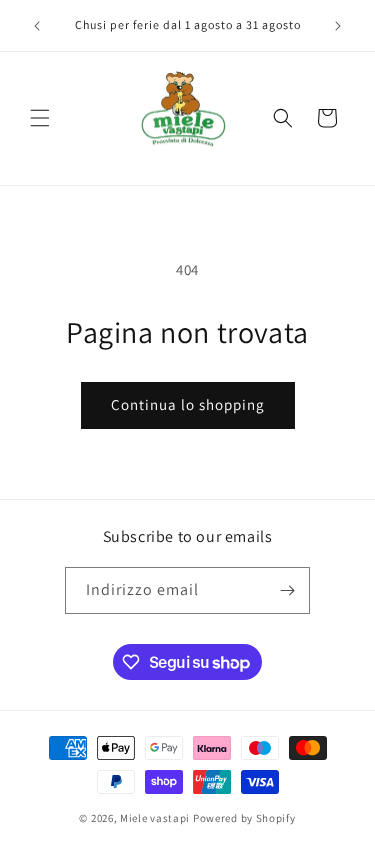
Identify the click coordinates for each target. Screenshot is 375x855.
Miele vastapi (155, 818)
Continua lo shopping (188, 404)
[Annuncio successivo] (338, 26)
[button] (40, 118)
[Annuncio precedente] (37, 26)
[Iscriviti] (287, 590)
